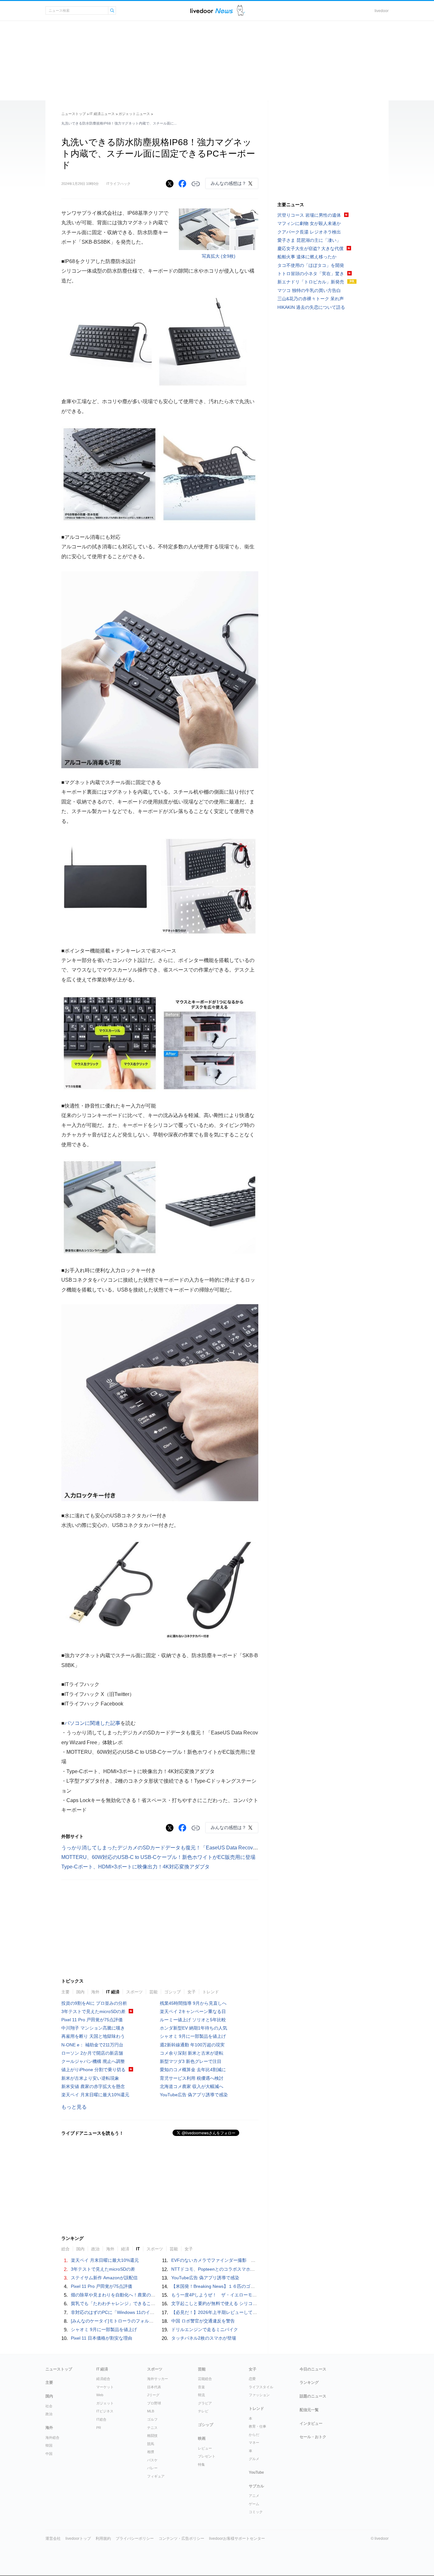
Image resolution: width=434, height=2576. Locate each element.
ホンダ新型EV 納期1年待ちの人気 (193, 2028)
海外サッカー (158, 2379)
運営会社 (53, 2539)
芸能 (153, 1992)
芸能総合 (205, 2379)
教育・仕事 (258, 2426)
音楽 (201, 2387)
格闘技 (152, 2436)
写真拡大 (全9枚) (219, 256)
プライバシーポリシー (135, 2539)
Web (100, 2395)
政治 (95, 2249)
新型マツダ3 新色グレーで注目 (191, 2061)
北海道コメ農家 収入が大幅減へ (192, 2086)
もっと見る (74, 2107)
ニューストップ (74, 114)
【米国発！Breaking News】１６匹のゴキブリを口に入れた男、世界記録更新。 (251, 2286)
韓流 (201, 2395)
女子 (192, 1992)
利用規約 (103, 2539)
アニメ (254, 2496)
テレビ (203, 2411)
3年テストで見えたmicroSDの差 (93, 2011)
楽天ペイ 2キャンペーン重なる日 (193, 2011)
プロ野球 (154, 2403)
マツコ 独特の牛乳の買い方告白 (309, 290)
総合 (65, 2249)
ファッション (259, 2395)
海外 (95, 1992)
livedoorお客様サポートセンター (237, 2539)
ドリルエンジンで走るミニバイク (205, 2329)
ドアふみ (241, 11)
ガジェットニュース (134, 114)
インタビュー (311, 2423)
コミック (256, 2512)
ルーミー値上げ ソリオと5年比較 (193, 2020)
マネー (254, 2443)
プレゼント (207, 2456)
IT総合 (101, 2419)
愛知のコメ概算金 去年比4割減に (193, 2070)
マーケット (105, 2387)
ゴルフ (152, 2419)
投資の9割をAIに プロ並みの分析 (94, 2003)
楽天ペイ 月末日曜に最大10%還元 (95, 2095)
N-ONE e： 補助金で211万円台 (92, 2045)
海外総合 (52, 2437)
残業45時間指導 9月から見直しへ (193, 2003)
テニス (152, 2428)
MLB (151, 2411)
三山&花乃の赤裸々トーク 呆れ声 (311, 299)
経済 (125, 2249)
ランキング (309, 2383)
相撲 (151, 2452)
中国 (49, 2454)
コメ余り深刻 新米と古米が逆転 (192, 2053)
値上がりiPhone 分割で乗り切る (93, 2070)
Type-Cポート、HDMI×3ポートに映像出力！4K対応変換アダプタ (136, 1867)
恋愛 (252, 2379)
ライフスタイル (261, 2387)
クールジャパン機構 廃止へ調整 (93, 2061)
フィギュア (156, 2476)
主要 (65, 1992)
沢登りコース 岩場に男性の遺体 (309, 215)
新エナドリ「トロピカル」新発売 (311, 282)
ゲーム (254, 2504)
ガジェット (105, 2403)
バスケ (152, 2460)
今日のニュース (313, 2369)
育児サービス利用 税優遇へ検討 (192, 2078)
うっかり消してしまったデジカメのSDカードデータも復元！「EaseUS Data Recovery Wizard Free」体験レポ (188, 1848)
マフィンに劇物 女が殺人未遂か (309, 223)
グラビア (205, 2403)
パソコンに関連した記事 (92, 1723)
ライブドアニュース (212, 11)
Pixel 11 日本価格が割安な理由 (102, 2338)
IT (138, 2249)
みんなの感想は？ (228, 183)
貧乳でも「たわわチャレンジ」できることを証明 (120, 2303)
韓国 (49, 2445)
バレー (152, 2468)
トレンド (211, 1992)
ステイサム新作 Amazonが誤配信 (104, 2278)
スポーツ (134, 1992)
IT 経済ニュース (102, 114)
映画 (202, 2438)
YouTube (256, 2472)
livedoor (382, 11)
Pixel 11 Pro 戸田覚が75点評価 (92, 2020)
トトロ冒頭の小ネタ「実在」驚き (311, 274)
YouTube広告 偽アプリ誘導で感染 (194, 2095)
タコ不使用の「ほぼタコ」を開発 (311, 265)
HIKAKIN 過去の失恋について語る (311, 307)
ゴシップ (173, 1992)
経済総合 (103, 2379)
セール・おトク (313, 2437)
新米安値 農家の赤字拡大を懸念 (93, 2086)
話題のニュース (313, 2396)
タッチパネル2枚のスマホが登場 (204, 2338)
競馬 (151, 2444)
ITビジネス (105, 2411)
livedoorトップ (78, 2539)
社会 (49, 2406)
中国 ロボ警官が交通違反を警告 (203, 2321)
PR (99, 2428)
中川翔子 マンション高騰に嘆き (93, 2028)
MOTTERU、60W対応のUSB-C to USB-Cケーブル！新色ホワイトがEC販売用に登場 (158, 1857)
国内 (80, 1992)
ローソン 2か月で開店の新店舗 (92, 2053)
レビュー (205, 2448)
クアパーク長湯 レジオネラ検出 (309, 232)
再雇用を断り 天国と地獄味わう (93, 2036)
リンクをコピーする (196, 184)
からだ (254, 2435)
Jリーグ (153, 2395)
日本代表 (154, 2387)
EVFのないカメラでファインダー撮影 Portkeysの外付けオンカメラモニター (249, 2260)
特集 (201, 2464)
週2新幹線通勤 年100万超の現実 (192, 2045)
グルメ (254, 2459)
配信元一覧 (309, 2410)
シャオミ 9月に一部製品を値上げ (193, 2036)
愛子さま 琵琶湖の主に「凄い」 (309, 240)
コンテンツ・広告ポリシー (181, 2539)
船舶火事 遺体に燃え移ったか (307, 257)
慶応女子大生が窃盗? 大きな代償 (310, 248)
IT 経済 (113, 1992)
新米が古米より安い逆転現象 (90, 2078)
